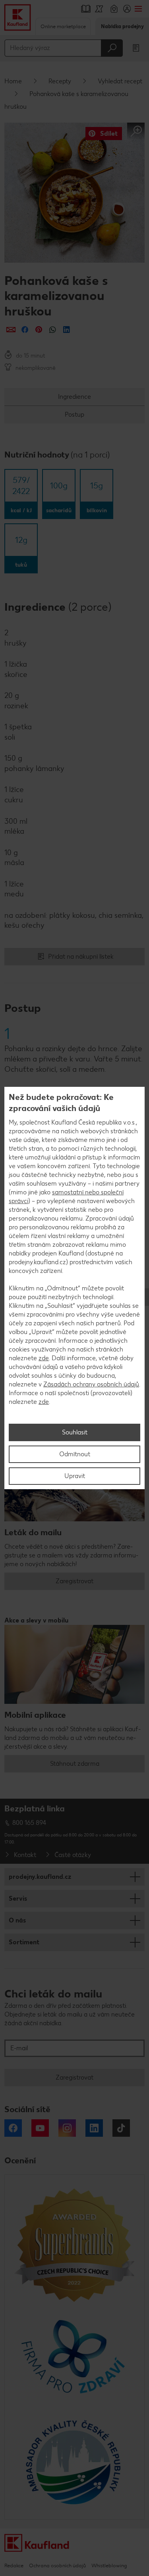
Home (13, 81)
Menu (138, 9)
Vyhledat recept (120, 81)
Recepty (60, 81)
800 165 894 (29, 1823)
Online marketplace (63, 26)
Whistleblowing (109, 2565)
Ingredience (74, 397)
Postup (74, 414)
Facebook (13, 2128)
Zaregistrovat (74, 1581)
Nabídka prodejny (122, 26)
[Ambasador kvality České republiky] (74, 2462)
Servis (18, 1898)
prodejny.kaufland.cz (40, 1877)
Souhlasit (75, 1432)
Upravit (75, 1476)
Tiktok (121, 2128)
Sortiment (24, 1942)
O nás (17, 1920)
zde (44, 1358)
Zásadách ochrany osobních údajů (91, 1384)
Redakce (14, 2565)
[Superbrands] (74, 2244)
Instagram (67, 2128)
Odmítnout (75, 1454)
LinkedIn (94, 2128)
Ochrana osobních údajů (57, 2565)
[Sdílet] (11, 330)
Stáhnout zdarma (75, 1764)
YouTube (40, 2128)
